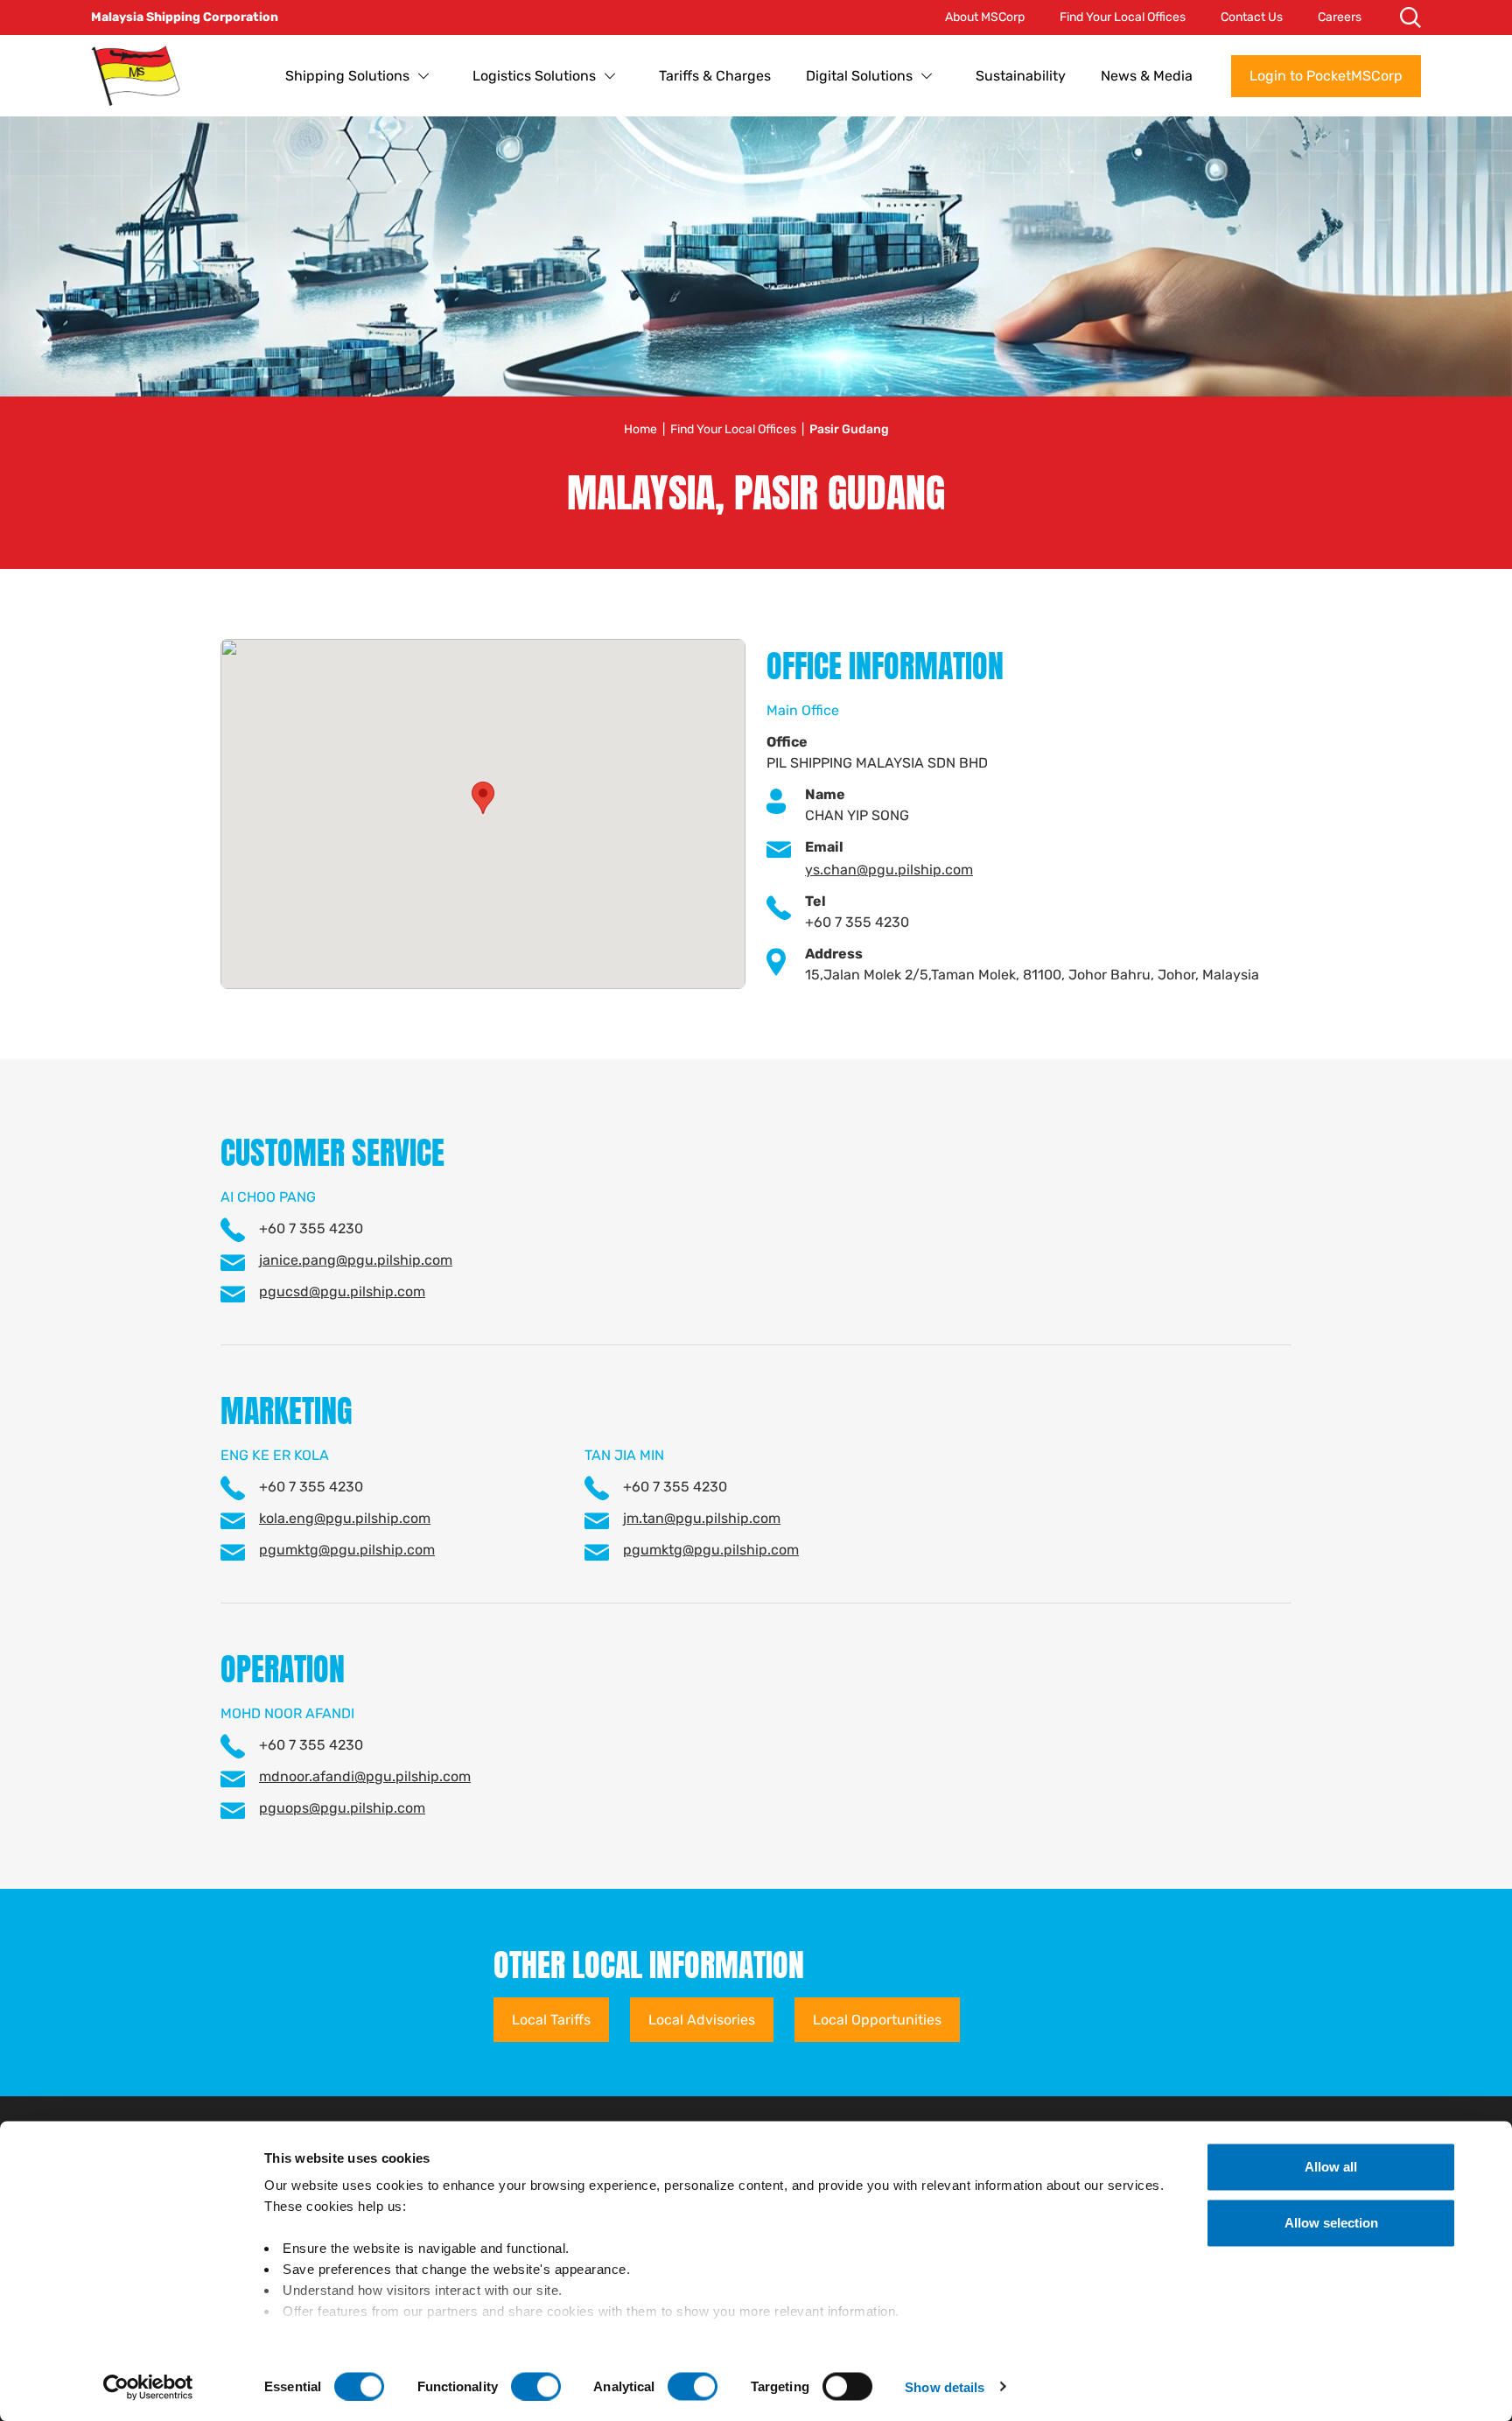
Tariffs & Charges (715, 76)
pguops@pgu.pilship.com (342, 1808)
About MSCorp (985, 18)
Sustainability (1021, 76)
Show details (945, 2386)
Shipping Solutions (347, 76)
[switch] (536, 2386)
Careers (1340, 18)
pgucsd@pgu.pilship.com (342, 1291)
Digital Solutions (859, 76)
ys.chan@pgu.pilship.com (889, 870)
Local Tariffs (551, 2020)
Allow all (1331, 2167)
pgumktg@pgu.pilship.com (347, 1550)
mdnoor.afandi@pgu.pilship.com (365, 1776)
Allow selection (1331, 2223)
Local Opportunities (877, 2020)
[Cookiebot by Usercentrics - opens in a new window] (148, 2387)
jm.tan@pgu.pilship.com (702, 1518)
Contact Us (1252, 18)
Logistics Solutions (534, 76)
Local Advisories (702, 2020)
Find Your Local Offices (1123, 18)
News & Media (1147, 76)
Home (640, 429)
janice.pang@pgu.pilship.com (356, 1260)
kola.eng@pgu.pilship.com (345, 1518)
